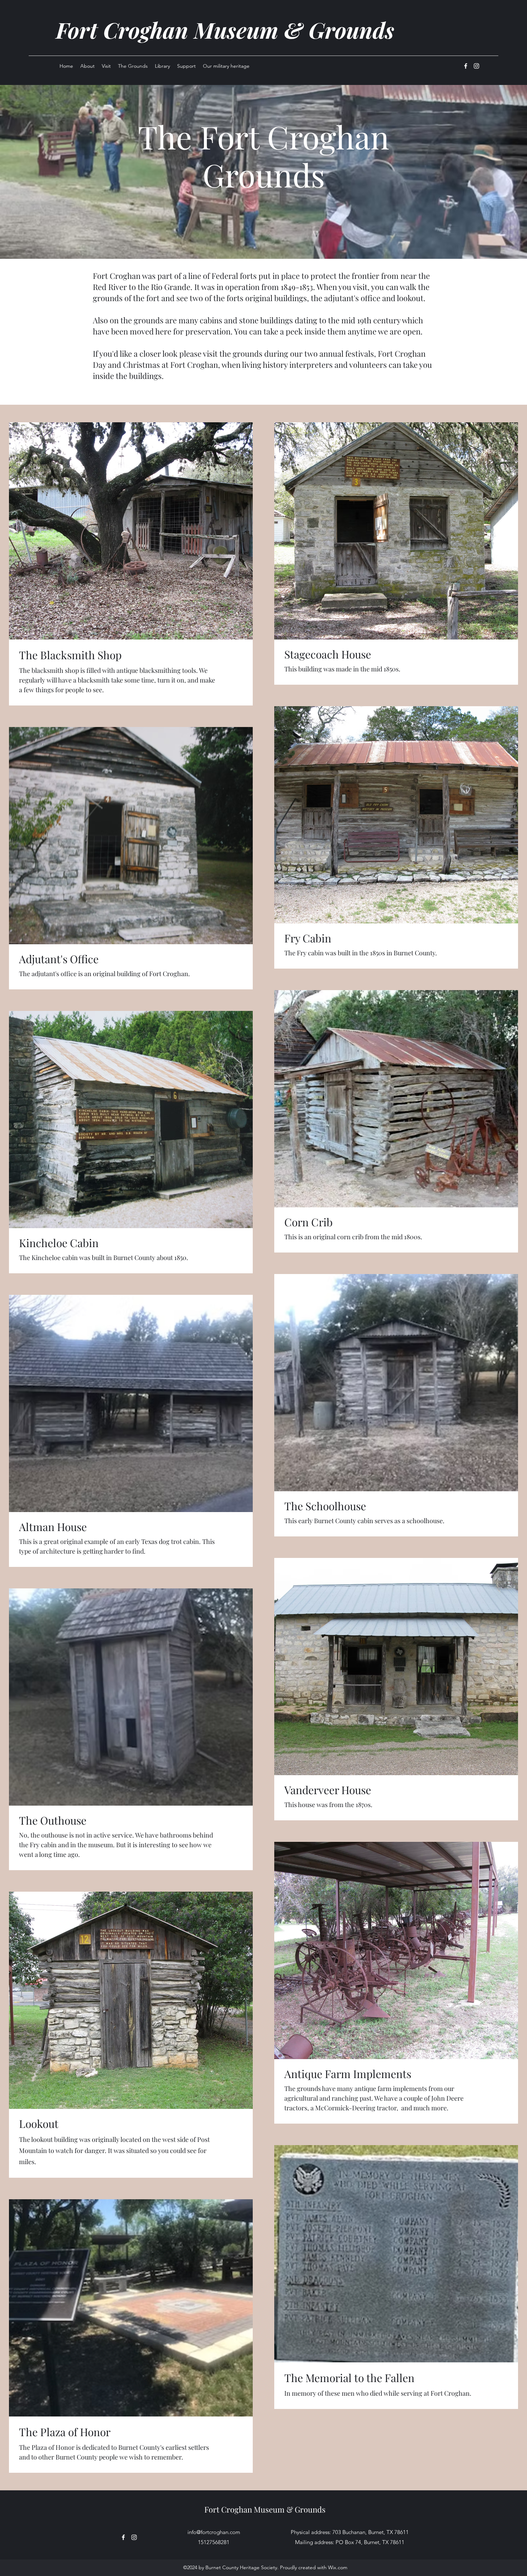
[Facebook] (466, 66)
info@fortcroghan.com (214, 2532)
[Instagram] (476, 66)
